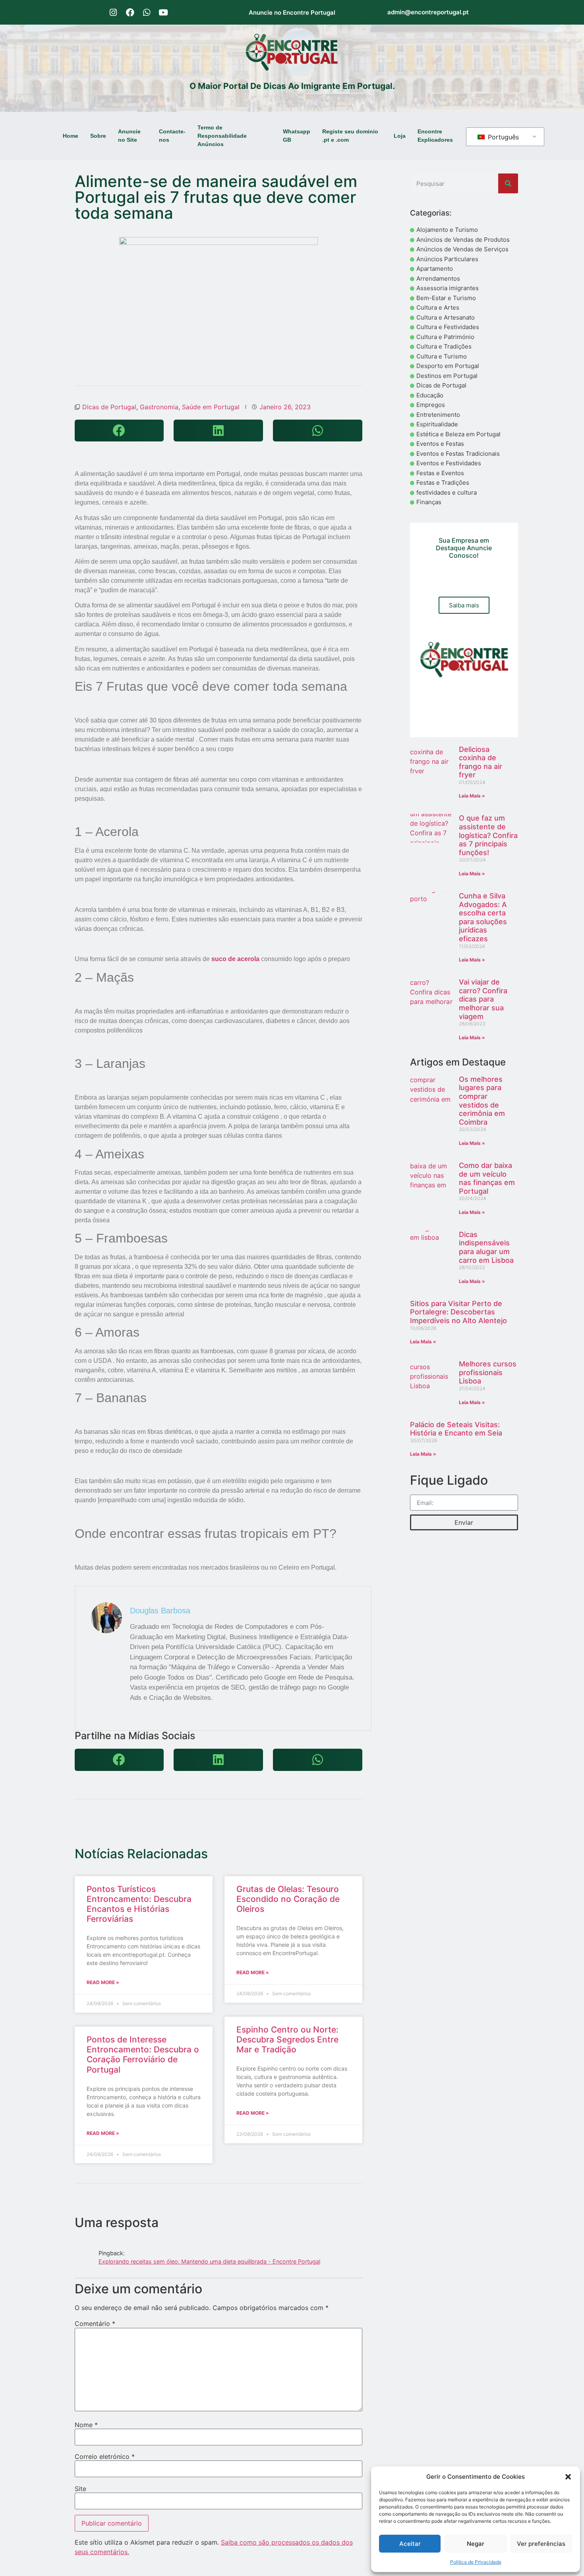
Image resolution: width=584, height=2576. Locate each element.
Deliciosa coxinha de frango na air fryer (481, 762)
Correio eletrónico (105, 2457)
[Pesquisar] (508, 183)
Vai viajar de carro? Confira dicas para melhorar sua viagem (483, 999)
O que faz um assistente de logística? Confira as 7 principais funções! (488, 835)
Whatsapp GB (297, 136)
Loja (400, 136)
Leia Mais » (472, 796)
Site (80, 2489)
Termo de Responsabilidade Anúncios (222, 136)
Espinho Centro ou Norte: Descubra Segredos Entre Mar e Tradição (287, 2039)
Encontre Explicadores (435, 136)
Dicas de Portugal (109, 407)
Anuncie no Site (129, 136)
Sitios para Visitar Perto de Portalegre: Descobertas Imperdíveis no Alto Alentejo (458, 1312)
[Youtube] (163, 12)
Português (502, 137)
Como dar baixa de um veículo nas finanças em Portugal (487, 1178)
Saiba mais (464, 605)
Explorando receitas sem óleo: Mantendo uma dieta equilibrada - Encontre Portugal (209, 2261)
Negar (476, 2544)
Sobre (98, 136)
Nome (86, 2425)
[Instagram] (113, 12)
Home (71, 136)
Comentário (95, 2324)
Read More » (103, 1982)
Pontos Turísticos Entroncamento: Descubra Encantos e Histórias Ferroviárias (139, 1904)
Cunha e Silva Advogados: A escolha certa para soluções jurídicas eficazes (483, 917)
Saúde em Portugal (211, 407)
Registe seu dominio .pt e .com (350, 136)
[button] (568, 2477)
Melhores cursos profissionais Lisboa (488, 1372)
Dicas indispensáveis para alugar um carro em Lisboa (486, 1247)
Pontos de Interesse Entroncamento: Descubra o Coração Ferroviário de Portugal (143, 2055)
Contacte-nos (172, 136)
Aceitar (410, 2544)
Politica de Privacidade (476, 2562)
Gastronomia (159, 407)
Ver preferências (541, 2544)
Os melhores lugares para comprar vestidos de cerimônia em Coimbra (482, 1101)
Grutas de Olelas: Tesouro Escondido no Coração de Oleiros (288, 1899)
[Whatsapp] (147, 12)
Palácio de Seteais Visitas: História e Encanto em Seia (456, 1429)
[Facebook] (130, 12)
